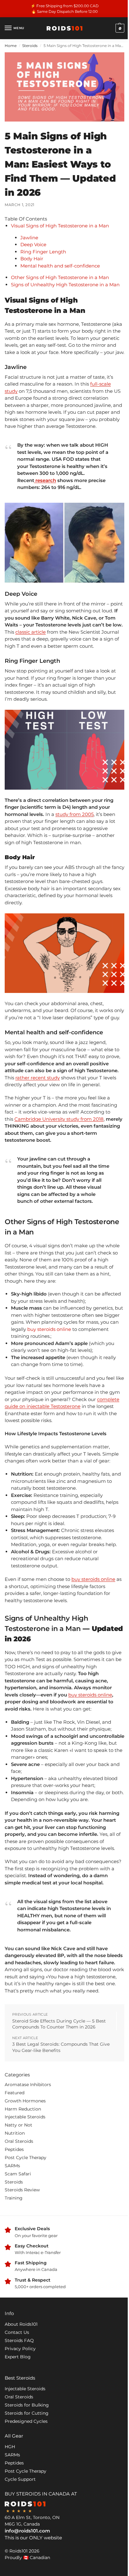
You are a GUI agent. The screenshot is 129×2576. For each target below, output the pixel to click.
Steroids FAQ (19, 2340)
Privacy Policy (20, 2349)
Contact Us (17, 2332)
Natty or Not (18, 2125)
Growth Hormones (25, 2101)
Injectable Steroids (25, 2117)
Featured (15, 2093)
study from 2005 (75, 814)
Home (11, 46)
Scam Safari (18, 2174)
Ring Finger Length (44, 252)
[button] (119, 28)
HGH (10, 2447)
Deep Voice (33, 244)
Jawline (30, 238)
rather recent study (38, 1078)
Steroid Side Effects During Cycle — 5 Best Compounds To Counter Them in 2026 (59, 2024)
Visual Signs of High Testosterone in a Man (60, 226)
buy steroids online (49, 1329)
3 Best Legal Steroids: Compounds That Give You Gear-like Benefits (61, 2047)
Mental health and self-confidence (61, 266)
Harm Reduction (23, 2109)
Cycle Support (20, 2479)
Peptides (14, 2149)
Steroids (30, 46)
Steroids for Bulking (27, 2405)
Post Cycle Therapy (26, 2158)
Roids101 (18, 2551)
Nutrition (15, 2133)
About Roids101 (21, 2324)
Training (14, 2198)
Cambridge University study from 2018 (59, 1119)
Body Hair (32, 259)
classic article (31, 632)
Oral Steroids (19, 2141)
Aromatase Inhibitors (28, 2085)
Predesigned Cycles (26, 2421)
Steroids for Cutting (27, 2413)
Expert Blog (18, 2357)
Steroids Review (22, 2190)
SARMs (12, 2166)
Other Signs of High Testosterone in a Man (61, 277)
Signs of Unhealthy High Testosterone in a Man (65, 285)
